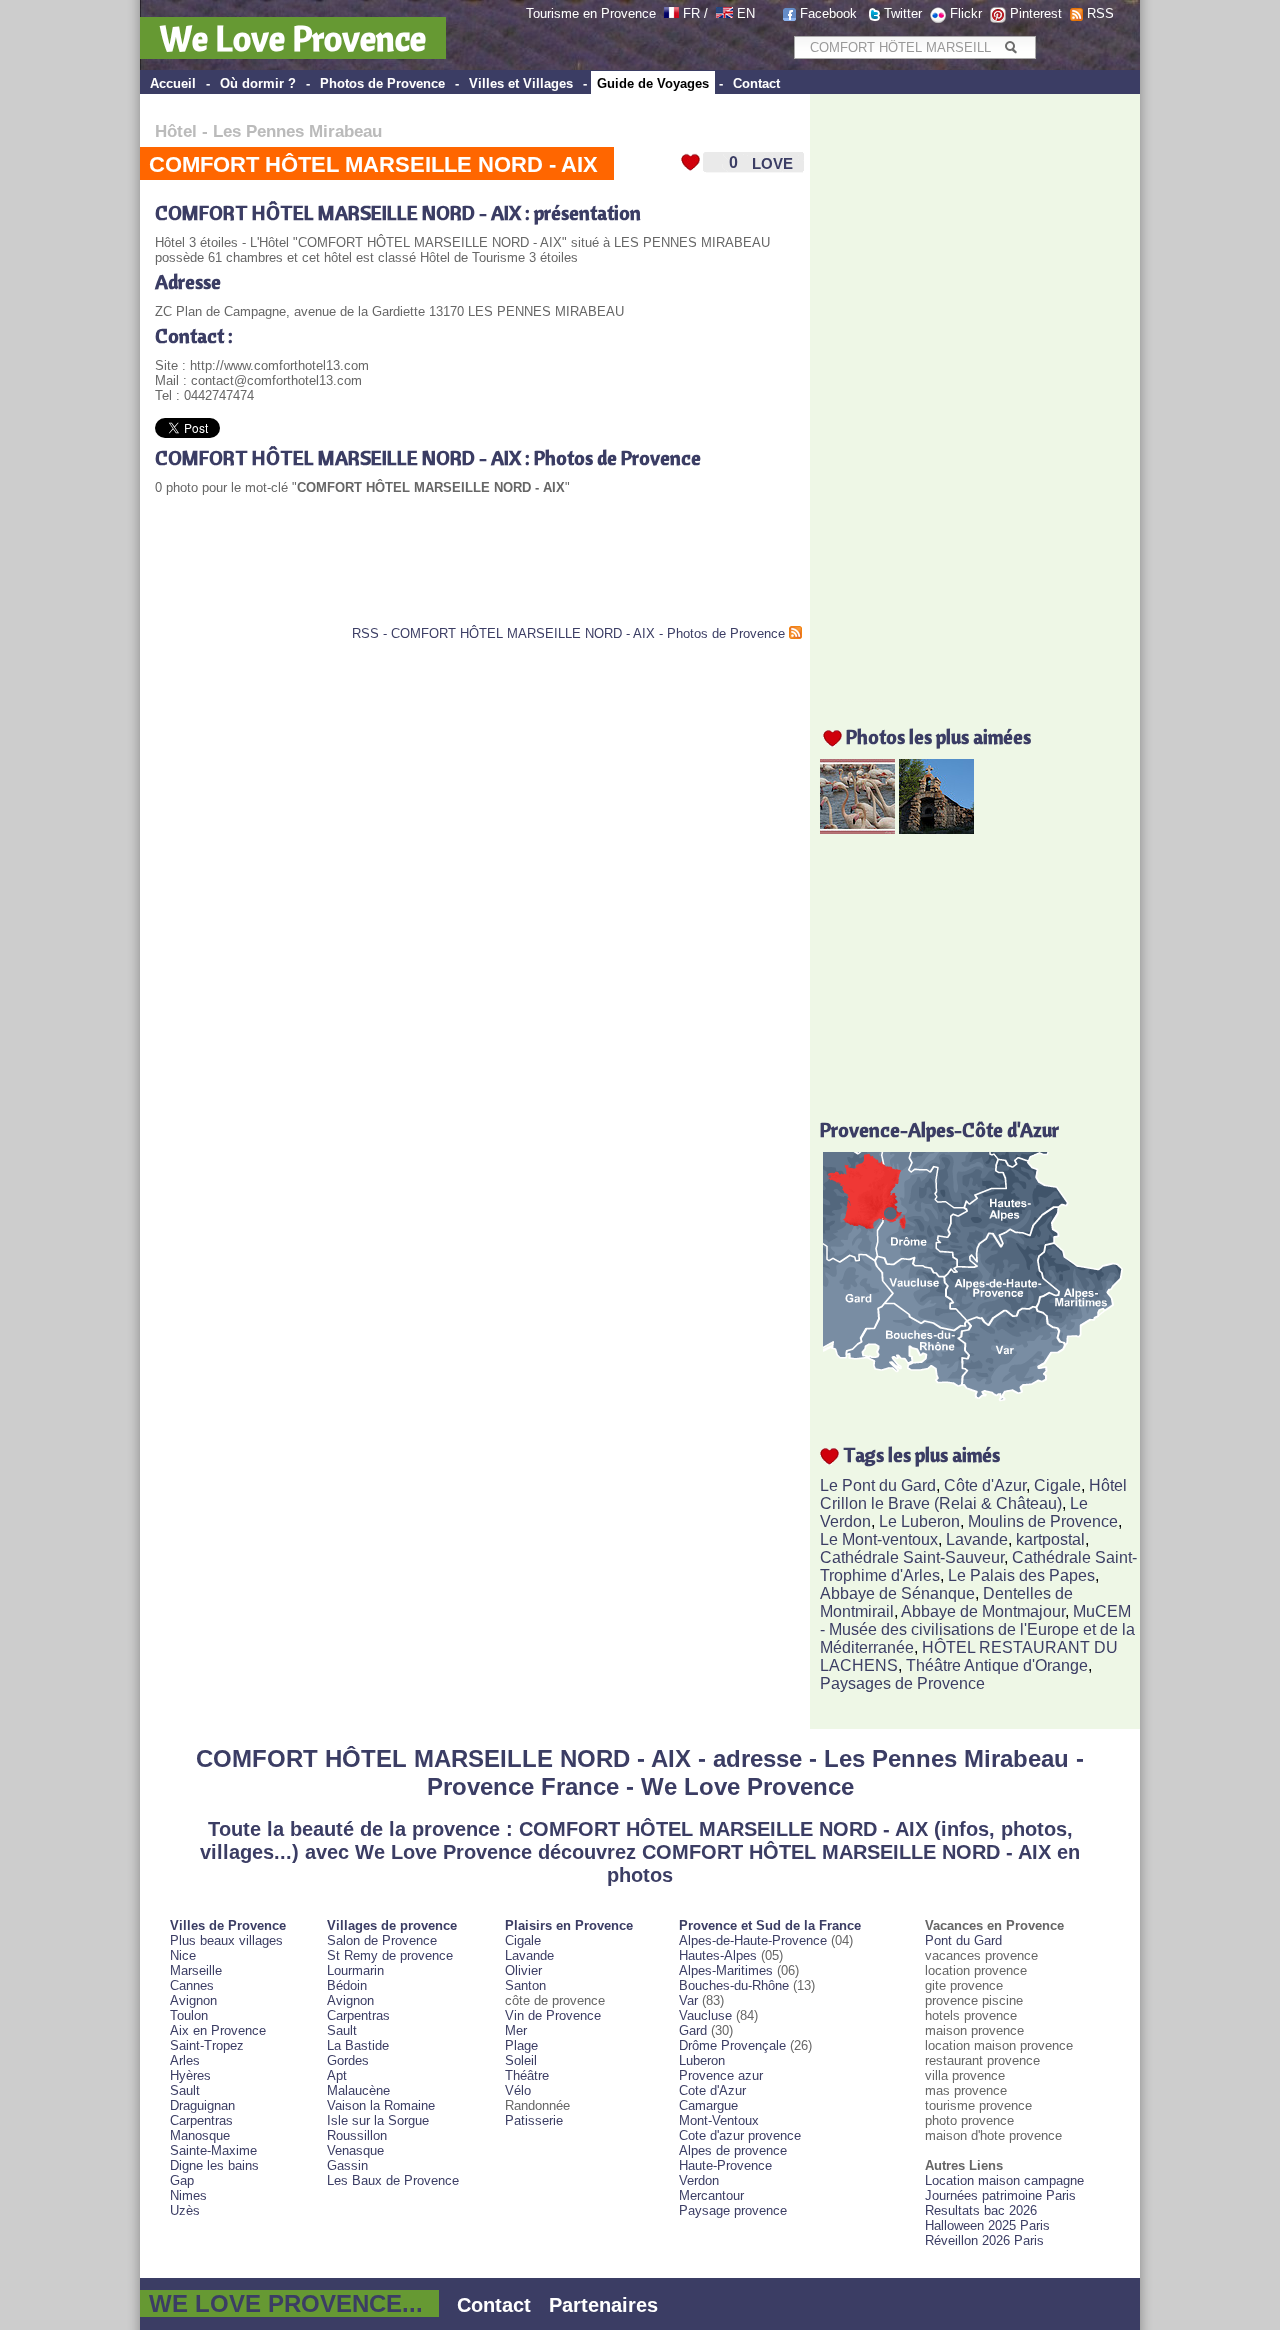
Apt (337, 2075)
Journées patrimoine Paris (1000, 2195)
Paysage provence (733, 2210)
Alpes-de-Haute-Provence (753, 1940)
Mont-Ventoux (719, 2120)
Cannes (192, 1985)
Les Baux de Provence (393, 2180)
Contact (756, 83)
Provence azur (721, 2075)
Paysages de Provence (902, 1683)
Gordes (348, 2060)
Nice (183, 1955)
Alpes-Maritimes (726, 1970)
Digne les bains (214, 2165)
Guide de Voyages (653, 83)
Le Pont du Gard (878, 1485)
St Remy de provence (390, 1955)
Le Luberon (919, 1521)
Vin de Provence (553, 2015)
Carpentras (201, 2120)
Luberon (702, 2060)
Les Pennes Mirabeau (297, 131)
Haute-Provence (725, 2165)
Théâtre (527, 2075)
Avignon (193, 2000)
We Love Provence (293, 38)
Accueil (173, 83)
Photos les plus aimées (938, 736)
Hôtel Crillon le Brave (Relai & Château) (973, 1494)
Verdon (699, 2180)
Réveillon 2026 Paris (984, 2240)
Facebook (828, 13)
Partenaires (603, 2305)
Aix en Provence (218, 2030)
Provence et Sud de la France (770, 1925)
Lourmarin (355, 1970)
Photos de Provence (382, 83)
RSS (1100, 13)
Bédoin (347, 1985)
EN (746, 13)
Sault (185, 2090)
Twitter (903, 13)
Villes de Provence (228, 1925)
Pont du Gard (963, 1940)
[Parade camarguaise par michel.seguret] (857, 828)
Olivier (523, 1970)
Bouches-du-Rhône (734, 1985)
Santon (525, 1985)
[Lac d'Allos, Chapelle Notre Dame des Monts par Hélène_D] (936, 828)
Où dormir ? (258, 83)
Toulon (189, 2015)
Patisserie (534, 2120)
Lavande (977, 1539)
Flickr (966, 13)
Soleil (521, 2060)
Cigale (1057, 1485)
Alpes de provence (733, 2150)
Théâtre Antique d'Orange (997, 1665)
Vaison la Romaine (381, 2105)
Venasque (355, 2150)
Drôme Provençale (732, 2045)
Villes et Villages (521, 83)
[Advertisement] (389, 576)
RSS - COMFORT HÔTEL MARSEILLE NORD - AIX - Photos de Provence (568, 633)
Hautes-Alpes (718, 1955)
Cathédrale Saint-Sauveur (912, 1557)
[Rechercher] (1010, 47)
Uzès (185, 2210)
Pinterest (1036, 13)
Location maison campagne (1004, 2180)
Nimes (188, 2195)
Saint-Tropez (207, 2045)
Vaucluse (705, 2015)
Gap (182, 2180)
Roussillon (357, 2135)
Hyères (190, 2075)
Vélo (518, 2090)
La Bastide (358, 2045)
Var (688, 2000)
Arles (185, 2060)
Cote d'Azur (712, 2090)
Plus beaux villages (226, 1940)
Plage (521, 2045)
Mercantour (711, 2195)
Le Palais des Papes (1021, 1575)
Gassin (347, 2165)
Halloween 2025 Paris (987, 2225)
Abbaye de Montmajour (983, 1611)
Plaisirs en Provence (569, 1925)
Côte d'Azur (985, 1485)
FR (691, 13)
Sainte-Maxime (213, 2150)
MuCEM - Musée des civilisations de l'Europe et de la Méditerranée (977, 1629)
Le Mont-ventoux (879, 1539)
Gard (693, 2030)
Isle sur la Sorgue (378, 2120)
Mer (516, 2030)
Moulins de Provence (1043, 1521)
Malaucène (358, 2090)
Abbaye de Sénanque (897, 1593)
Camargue (708, 2105)
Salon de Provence (382, 1940)
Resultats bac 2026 (981, 2210)
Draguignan (202, 2105)
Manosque (200, 2135)
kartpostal (1050, 1539)
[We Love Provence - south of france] (724, 13)
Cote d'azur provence (740, 2135)
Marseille (196, 1970)
